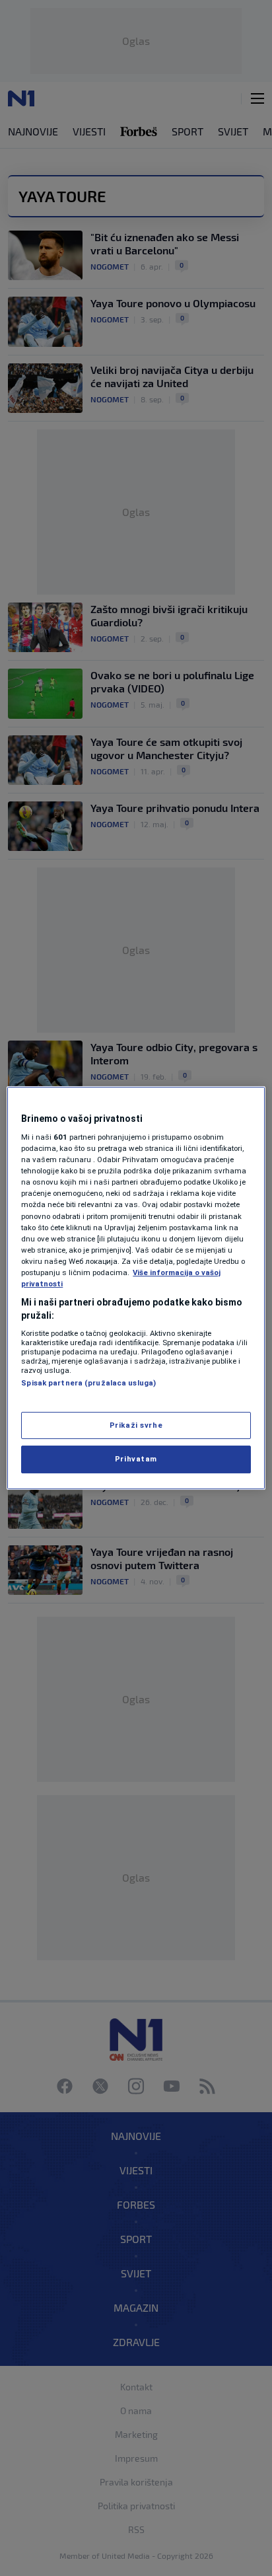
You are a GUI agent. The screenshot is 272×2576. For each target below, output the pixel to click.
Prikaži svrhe (136, 1425)
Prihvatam (136, 1459)
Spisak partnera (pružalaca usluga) (88, 1383)
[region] (136, 1288)
